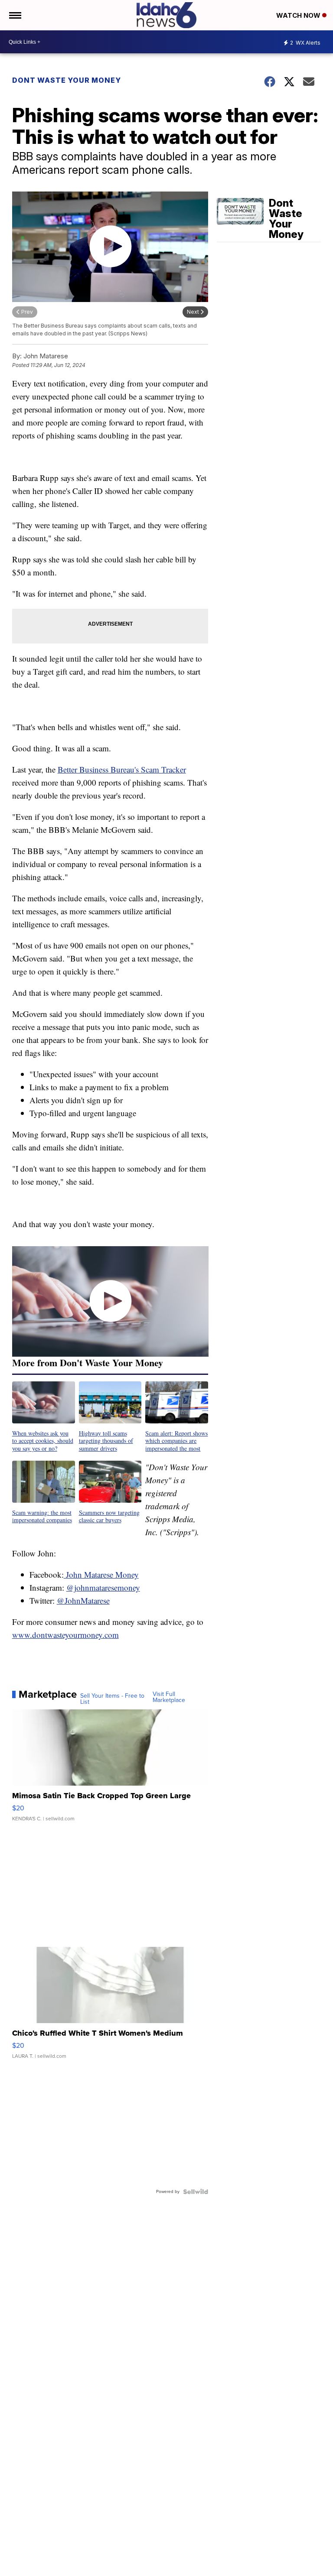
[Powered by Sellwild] (196, 2192)
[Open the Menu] (15, 15)
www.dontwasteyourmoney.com (65, 1635)
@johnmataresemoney (103, 1587)
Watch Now (299, 15)
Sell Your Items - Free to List (112, 1699)
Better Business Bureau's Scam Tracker (122, 769)
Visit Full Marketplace (169, 1697)
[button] (44, 1417)
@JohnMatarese (83, 1600)
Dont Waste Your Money (67, 80)
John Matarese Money (101, 1574)
